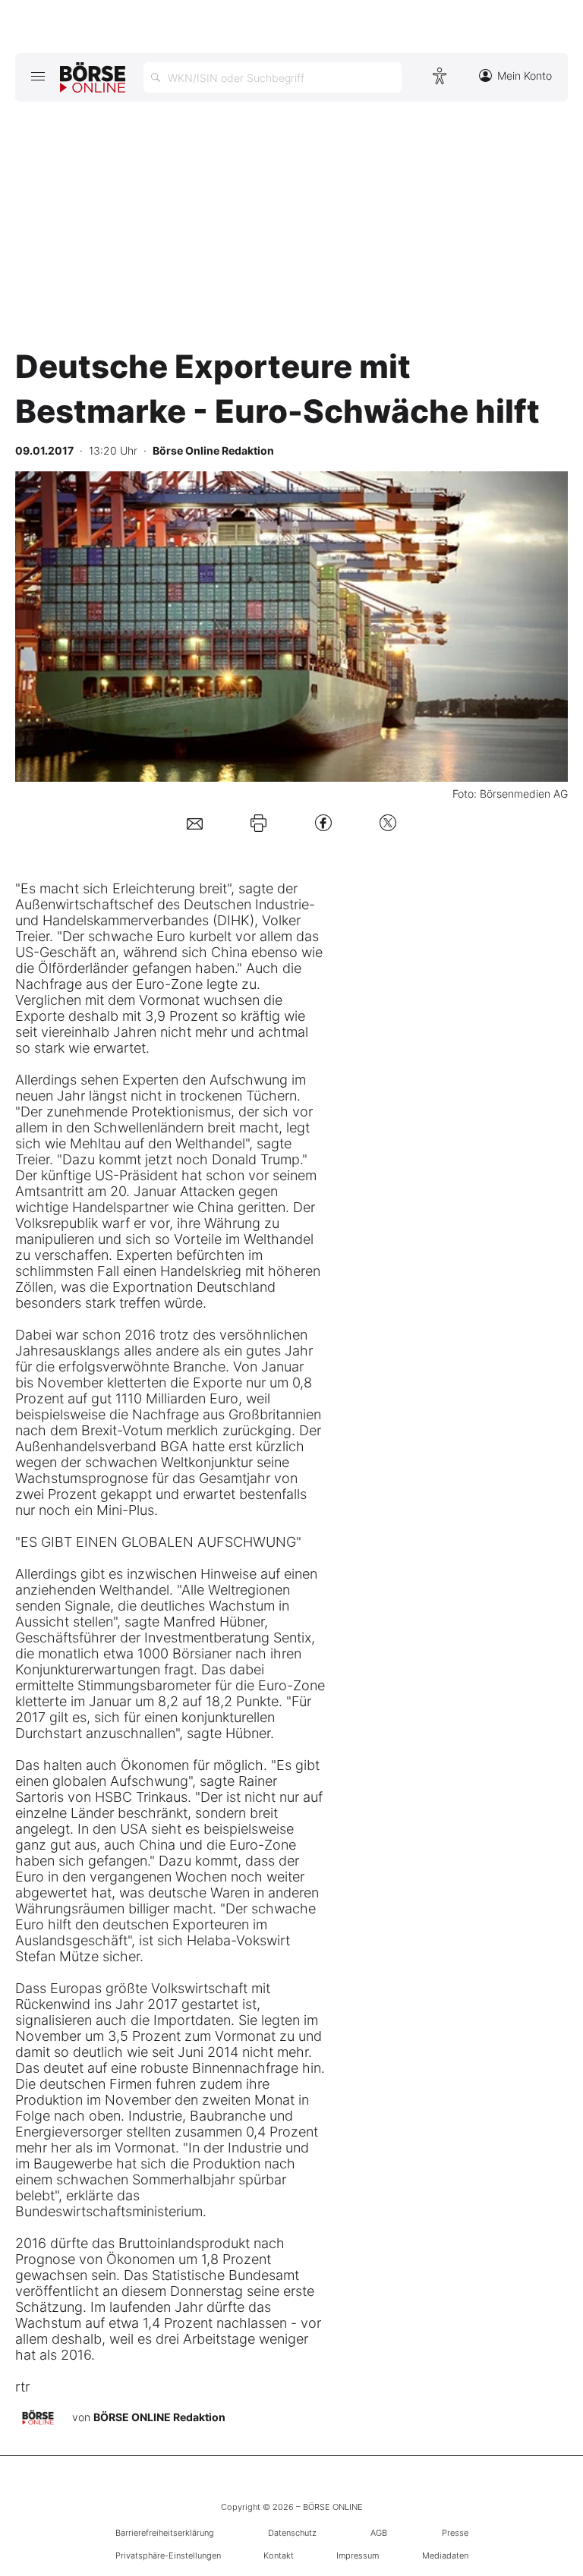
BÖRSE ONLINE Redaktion (159, 2417)
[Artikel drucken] (258, 823)
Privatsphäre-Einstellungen (168, 2556)
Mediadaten (445, 2556)
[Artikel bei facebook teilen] (323, 822)
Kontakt (279, 2556)
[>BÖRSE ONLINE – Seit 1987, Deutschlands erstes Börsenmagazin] (93, 77)
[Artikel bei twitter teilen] (388, 822)
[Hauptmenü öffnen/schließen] (38, 76)
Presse (455, 2533)
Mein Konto (525, 76)
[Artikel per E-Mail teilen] (195, 822)
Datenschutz (292, 2533)
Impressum (358, 2556)
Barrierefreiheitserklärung (165, 2533)
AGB (379, 2533)
